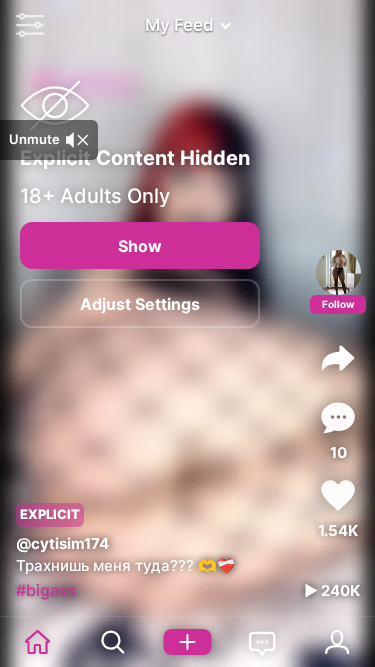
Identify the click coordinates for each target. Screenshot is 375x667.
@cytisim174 (62, 543)
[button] (25, 25)
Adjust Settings (140, 304)
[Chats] (262, 642)
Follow (338, 304)
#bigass (46, 590)
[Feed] (37, 642)
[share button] (338, 358)
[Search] (112, 642)
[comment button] (338, 417)
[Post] (187, 642)
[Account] (337, 642)
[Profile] (338, 272)
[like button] (338, 495)
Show (140, 246)
